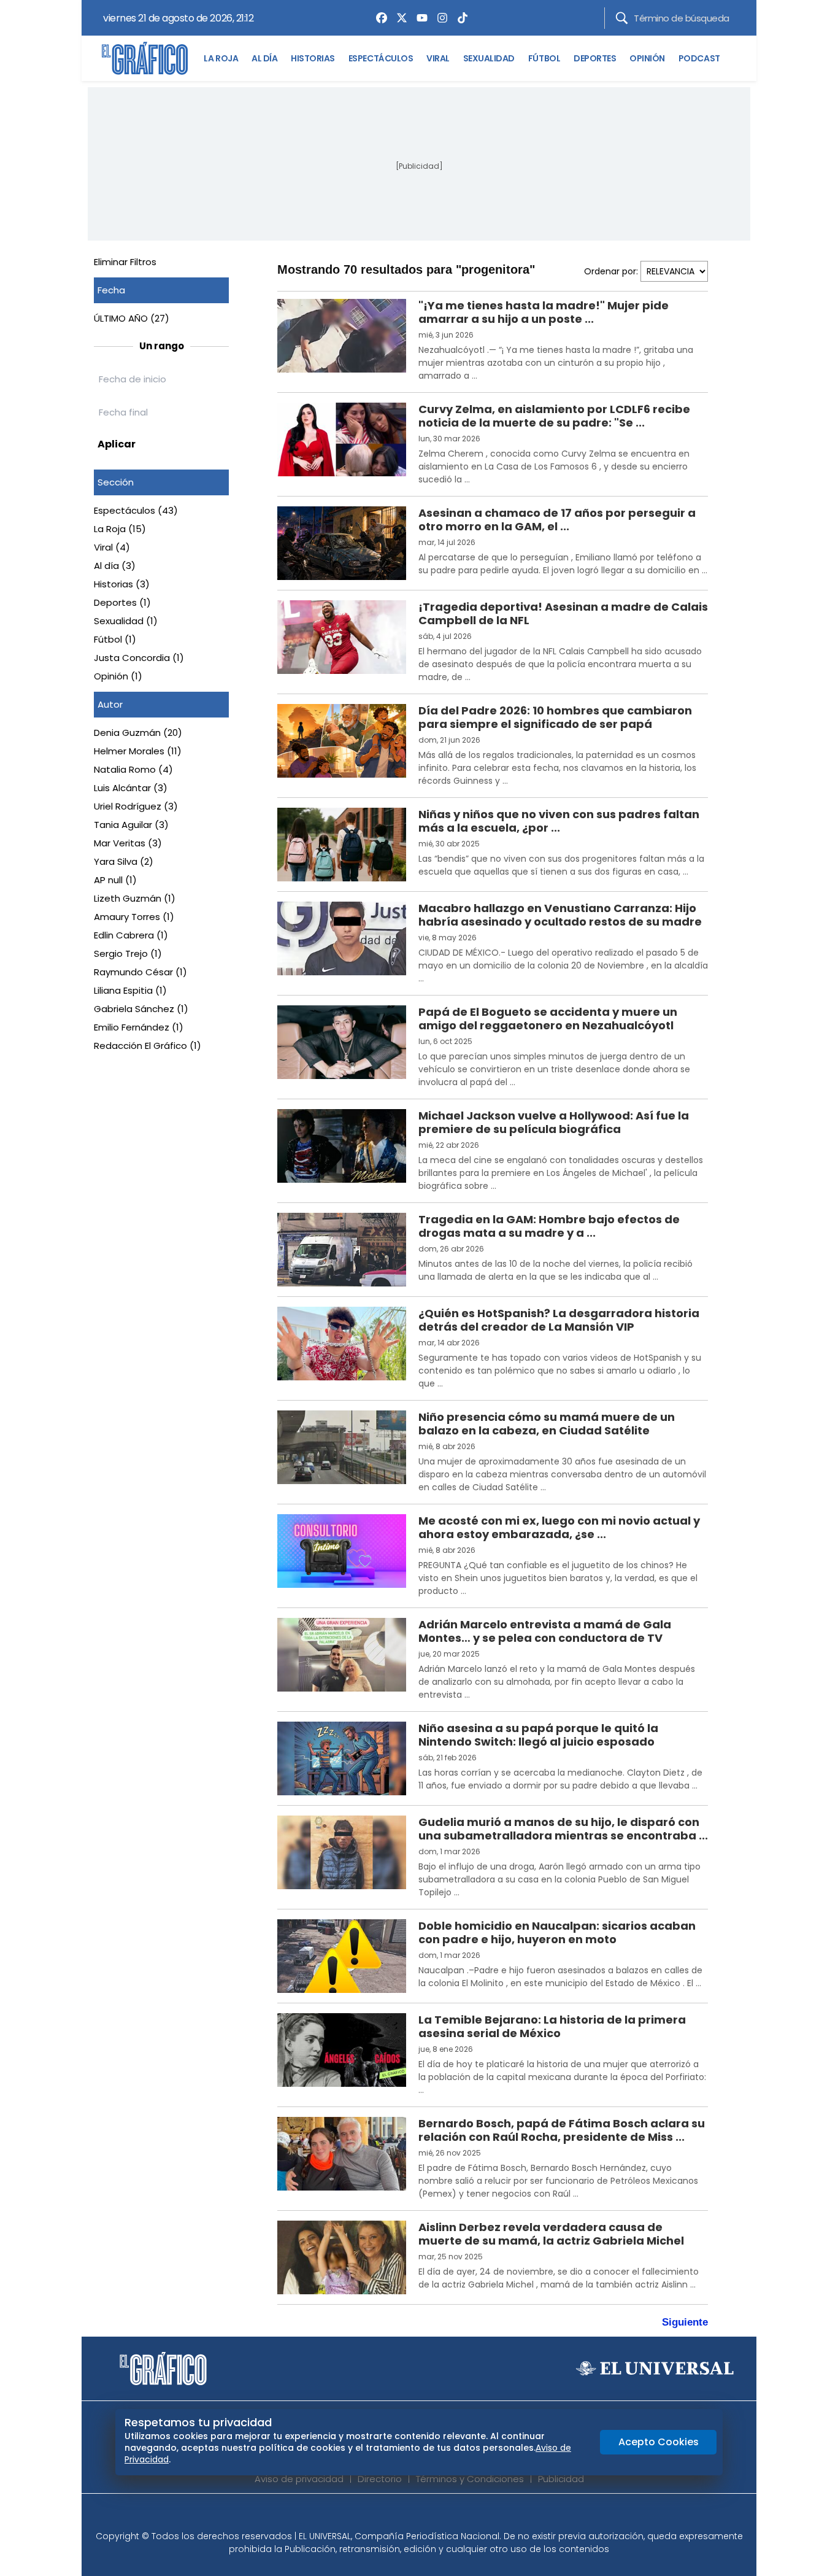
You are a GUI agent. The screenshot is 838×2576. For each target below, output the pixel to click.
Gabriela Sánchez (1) (141, 1009)
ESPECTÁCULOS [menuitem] (381, 58)
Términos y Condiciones (470, 2479)
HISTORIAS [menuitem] (313, 58)
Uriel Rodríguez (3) (136, 806)
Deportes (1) (122, 602)
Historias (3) (122, 584)
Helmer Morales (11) (138, 751)
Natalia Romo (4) (133, 769)
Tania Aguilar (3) (131, 825)
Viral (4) (112, 547)
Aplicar (117, 444)
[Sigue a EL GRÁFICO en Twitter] (415, 2516)
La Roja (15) (120, 529)
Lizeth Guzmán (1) (135, 898)
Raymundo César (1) (140, 972)
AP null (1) (115, 880)
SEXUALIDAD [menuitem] (489, 58)
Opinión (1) (118, 676)
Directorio (380, 2479)
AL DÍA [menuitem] (264, 58)
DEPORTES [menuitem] (595, 58)
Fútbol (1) (115, 639)
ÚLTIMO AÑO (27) (132, 318)
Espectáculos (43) (136, 510)
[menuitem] (379, 18)
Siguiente (685, 2322)
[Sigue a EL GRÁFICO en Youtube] (432, 2516)
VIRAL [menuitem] (438, 58)
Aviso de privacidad (299, 2479)
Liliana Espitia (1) (130, 990)
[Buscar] (622, 18)
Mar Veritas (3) (128, 843)
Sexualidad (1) (126, 621)
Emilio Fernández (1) (139, 1027)
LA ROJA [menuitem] (221, 58)
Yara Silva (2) (124, 861)
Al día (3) (115, 566)
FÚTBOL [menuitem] (544, 58)
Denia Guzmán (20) (138, 733)
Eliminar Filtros (125, 262)
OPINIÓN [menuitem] (647, 58)
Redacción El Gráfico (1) (148, 1046)
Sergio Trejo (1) (128, 953)
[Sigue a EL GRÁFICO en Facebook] (406, 2516)
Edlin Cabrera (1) (131, 935)
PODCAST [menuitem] (699, 58)
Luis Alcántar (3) (131, 788)
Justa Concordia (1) (139, 658)
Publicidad (561, 2479)
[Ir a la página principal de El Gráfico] (145, 58)
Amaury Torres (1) (134, 917)
